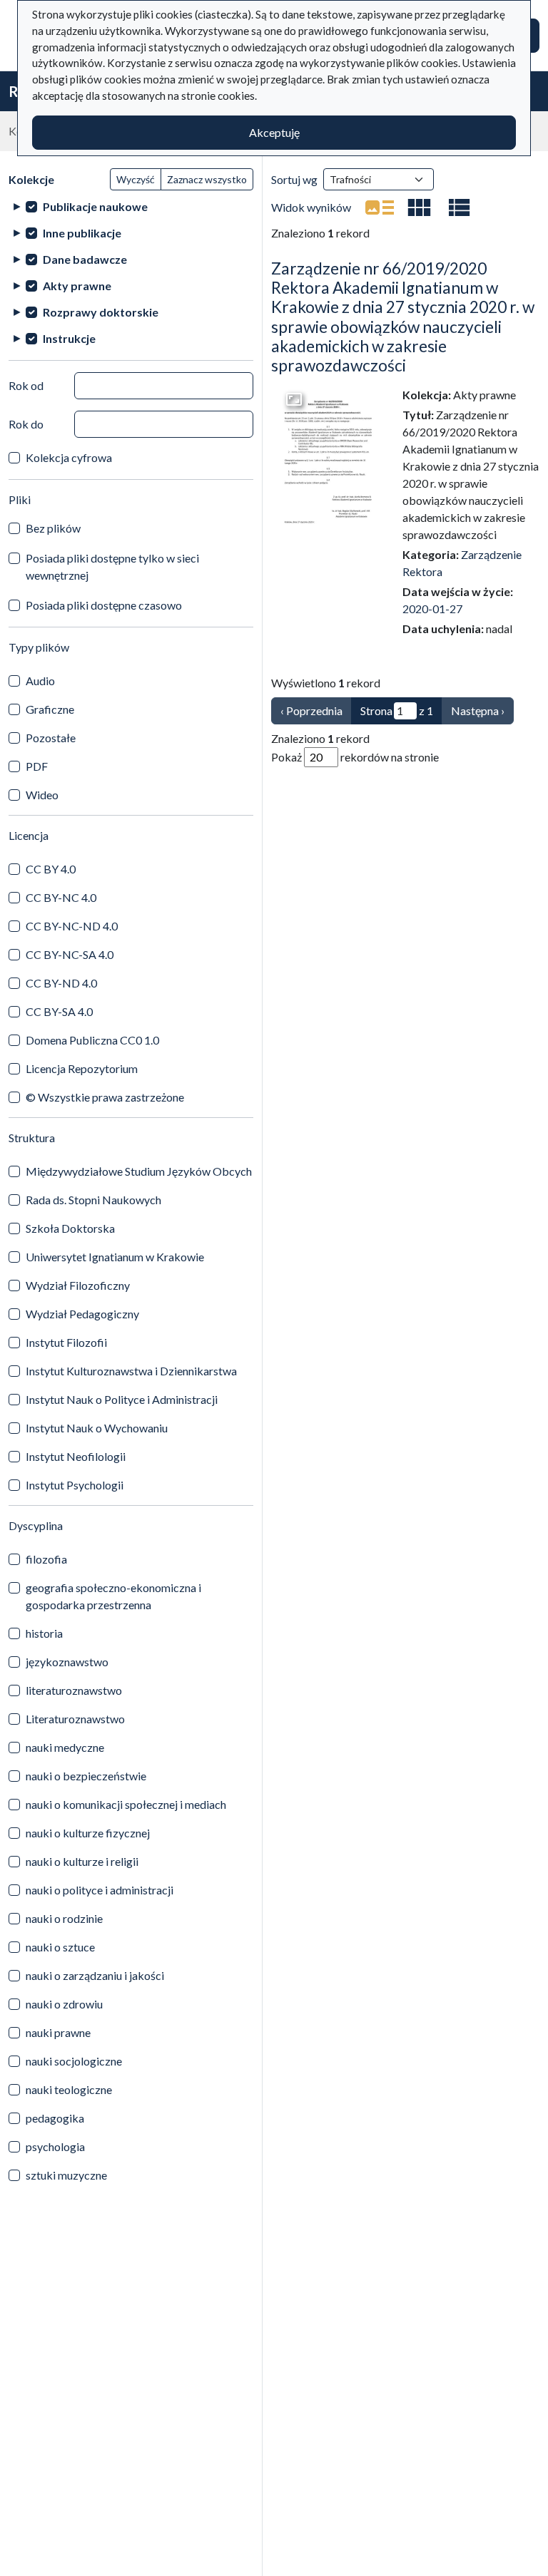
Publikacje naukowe (95, 206)
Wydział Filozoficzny (78, 1285)
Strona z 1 (397, 710)
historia (44, 1633)
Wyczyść (136, 179)
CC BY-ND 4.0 (61, 983)
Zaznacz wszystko (207, 179)
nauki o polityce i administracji (100, 1890)
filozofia (46, 1559)
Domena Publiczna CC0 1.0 (92, 1040)
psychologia (55, 2146)
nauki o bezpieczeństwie (86, 1776)
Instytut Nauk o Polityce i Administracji (122, 1399)
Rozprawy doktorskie (101, 312)
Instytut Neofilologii (76, 1456)
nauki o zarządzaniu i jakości (95, 1975)
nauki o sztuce (60, 1947)
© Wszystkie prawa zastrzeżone (105, 1097)
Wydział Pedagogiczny (82, 1314)
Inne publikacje (82, 233)
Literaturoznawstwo (75, 1719)
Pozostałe (51, 738)
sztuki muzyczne (66, 2175)
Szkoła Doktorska (70, 1228)
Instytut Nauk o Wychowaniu (97, 1428)
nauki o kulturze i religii (82, 1861)
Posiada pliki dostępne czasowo (104, 605)
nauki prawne (58, 2032)
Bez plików (53, 528)
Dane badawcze (85, 259)
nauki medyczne (65, 1747)
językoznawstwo (67, 1662)
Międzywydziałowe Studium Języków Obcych (139, 1171)
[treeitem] (131, 206)
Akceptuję (274, 132)
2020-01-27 (432, 609)
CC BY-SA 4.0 (59, 1011)
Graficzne (50, 709)
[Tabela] (460, 207)
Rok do (26, 424)
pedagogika (55, 2118)
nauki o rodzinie (64, 1918)
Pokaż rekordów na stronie (355, 757)
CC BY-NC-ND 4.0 (72, 926)
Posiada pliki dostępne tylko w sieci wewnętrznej (112, 566)
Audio (40, 681)
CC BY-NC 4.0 (61, 897)
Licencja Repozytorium (82, 1068)
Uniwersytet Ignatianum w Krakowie (115, 1257)
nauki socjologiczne (74, 2061)
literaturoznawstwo (74, 1690)
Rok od (26, 385)
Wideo (42, 795)
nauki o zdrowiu (64, 2004)
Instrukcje (69, 338)
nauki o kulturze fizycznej (88, 1833)
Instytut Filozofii (66, 1342)
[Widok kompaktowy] (420, 207)
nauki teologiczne (69, 2089)
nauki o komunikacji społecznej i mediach (126, 1804)
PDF (37, 766)
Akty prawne (77, 286)
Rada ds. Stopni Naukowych (93, 1200)
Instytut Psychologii (75, 1485)
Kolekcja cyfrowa (69, 457)
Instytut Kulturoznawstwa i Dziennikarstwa (131, 1371)
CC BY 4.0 (51, 869)
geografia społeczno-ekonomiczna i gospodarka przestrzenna (113, 1596)
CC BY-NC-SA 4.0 (70, 954)
